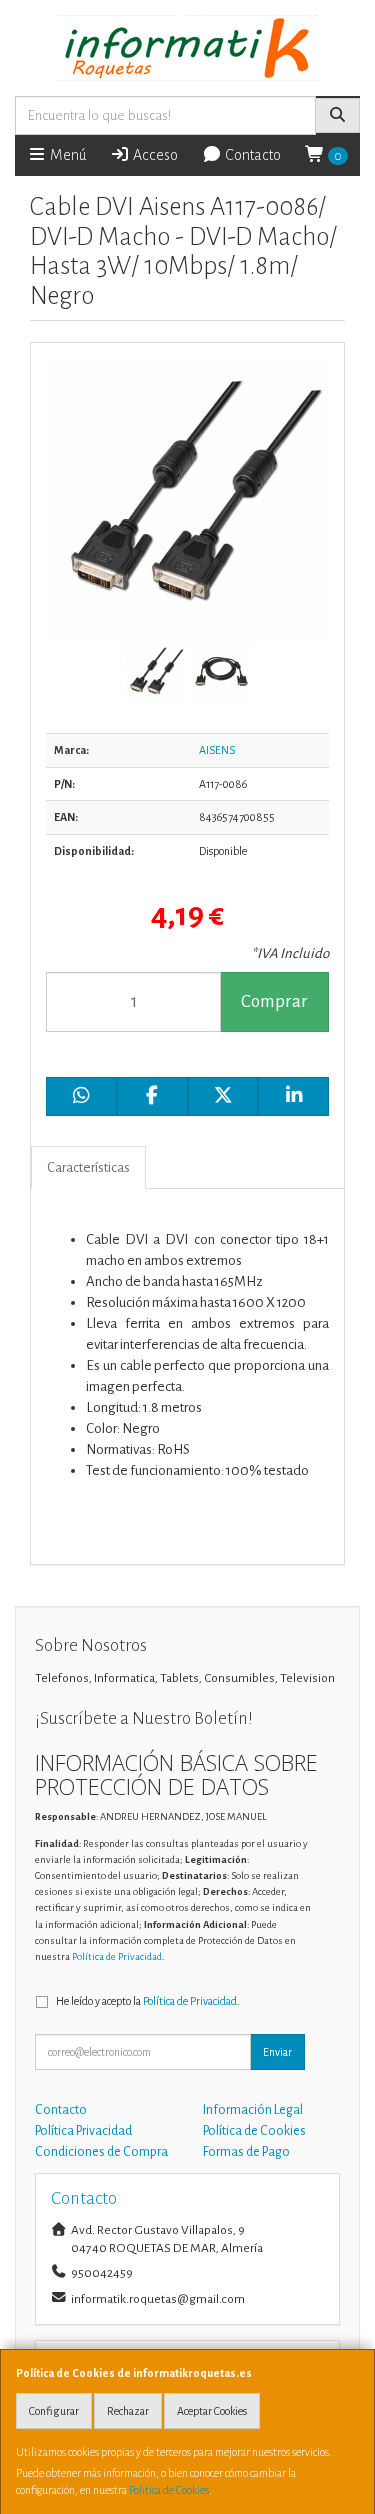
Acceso (154, 155)
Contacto (251, 155)
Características (88, 1167)
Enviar (277, 2052)
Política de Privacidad (117, 1956)
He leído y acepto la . (148, 2001)
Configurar (54, 2411)
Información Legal (253, 2110)
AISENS (217, 750)
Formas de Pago (246, 2152)
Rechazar (128, 2411)
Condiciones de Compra (101, 2152)
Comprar (274, 1001)
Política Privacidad (83, 2131)
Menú (66, 155)
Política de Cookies (169, 2490)
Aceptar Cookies (212, 2411)
